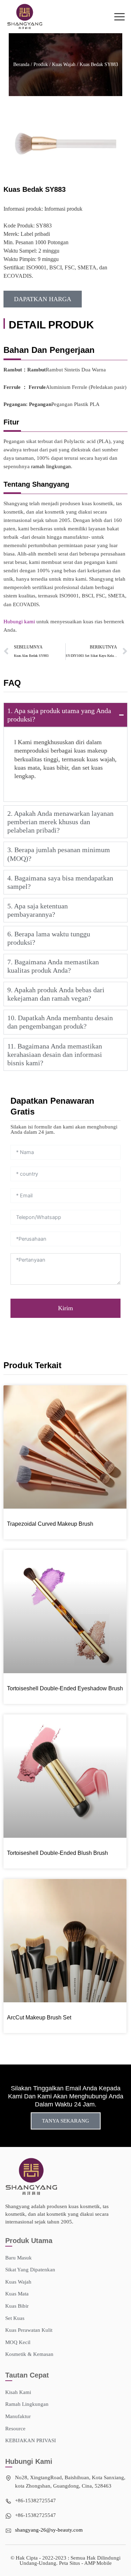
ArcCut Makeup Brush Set (39, 2018)
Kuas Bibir (17, 2306)
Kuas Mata (17, 2294)
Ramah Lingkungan (27, 2404)
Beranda (21, 64)
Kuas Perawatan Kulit (29, 2330)
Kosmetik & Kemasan (29, 2354)
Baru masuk (19, 2258)
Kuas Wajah (64, 64)
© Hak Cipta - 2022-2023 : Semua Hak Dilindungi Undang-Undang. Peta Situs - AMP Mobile (65, 2560)
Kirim (65, 1308)
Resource (15, 2429)
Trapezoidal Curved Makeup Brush (50, 1524)
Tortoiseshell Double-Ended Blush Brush (57, 1853)
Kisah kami (18, 2392)
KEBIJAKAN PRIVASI (31, 2440)
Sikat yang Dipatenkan (30, 2270)
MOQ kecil (18, 2342)
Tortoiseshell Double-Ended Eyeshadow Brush (65, 1688)
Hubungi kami (19, 622)
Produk (41, 64)
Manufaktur (18, 2416)
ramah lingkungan (51, 466)
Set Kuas (15, 2318)
